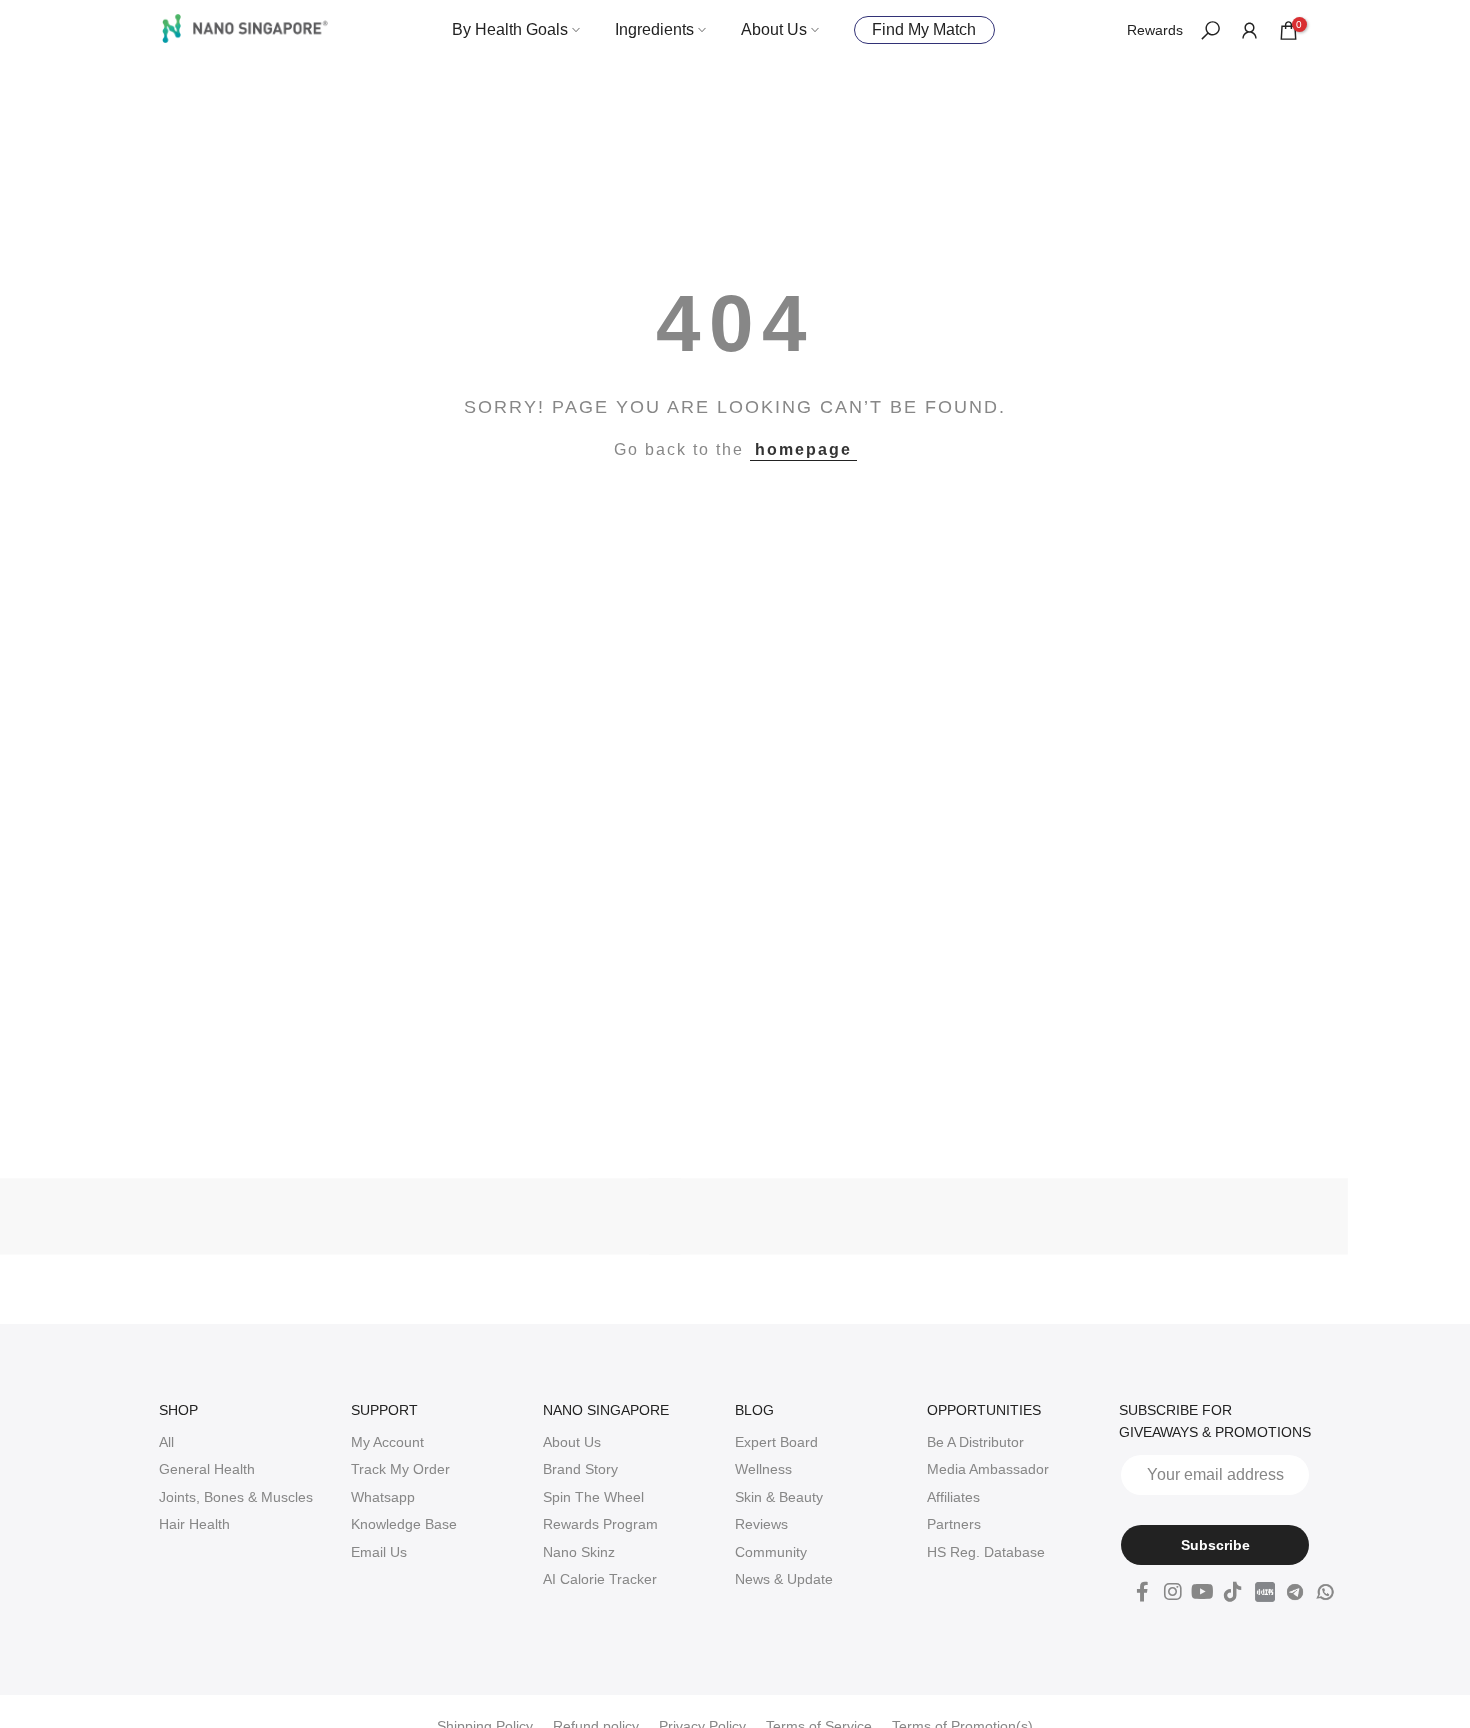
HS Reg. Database (986, 1552)
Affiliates (953, 1497)
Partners (954, 1524)
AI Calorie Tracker (600, 1579)
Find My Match (924, 29)
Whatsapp (383, 1497)
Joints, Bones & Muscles (236, 1497)
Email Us (379, 1552)
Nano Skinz (579, 1552)
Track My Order (400, 1469)
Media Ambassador (988, 1469)
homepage (803, 449)
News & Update (784, 1579)
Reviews (761, 1524)
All (166, 1442)
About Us (774, 29)
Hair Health (194, 1524)
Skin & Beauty (779, 1497)
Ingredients (654, 29)
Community (771, 1552)
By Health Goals (510, 29)
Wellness (763, 1469)
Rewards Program (600, 1524)
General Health (207, 1469)
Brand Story (580, 1469)
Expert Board (776, 1442)
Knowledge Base (404, 1524)
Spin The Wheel (593, 1497)
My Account (387, 1442)
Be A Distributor (975, 1442)
